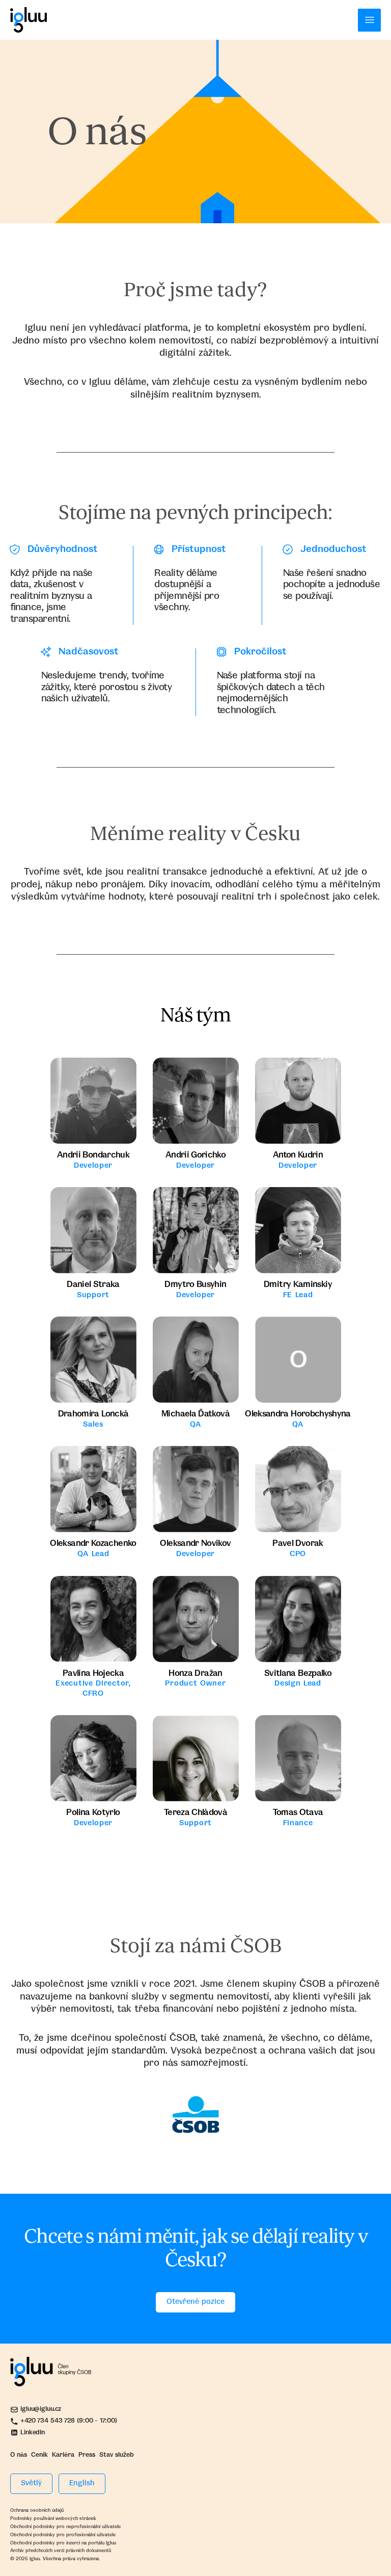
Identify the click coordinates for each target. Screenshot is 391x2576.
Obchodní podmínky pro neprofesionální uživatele (65, 2527)
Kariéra (63, 2455)
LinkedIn (33, 2433)
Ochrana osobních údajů (37, 2510)
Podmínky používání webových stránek (53, 2518)
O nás (19, 2455)
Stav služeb (117, 2455)
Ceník (39, 2455)
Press (87, 2455)
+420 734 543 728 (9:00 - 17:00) (68, 2421)
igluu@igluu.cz (41, 2409)
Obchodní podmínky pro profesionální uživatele (63, 2535)
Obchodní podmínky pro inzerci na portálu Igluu (63, 2543)
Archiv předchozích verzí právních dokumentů (61, 2551)
